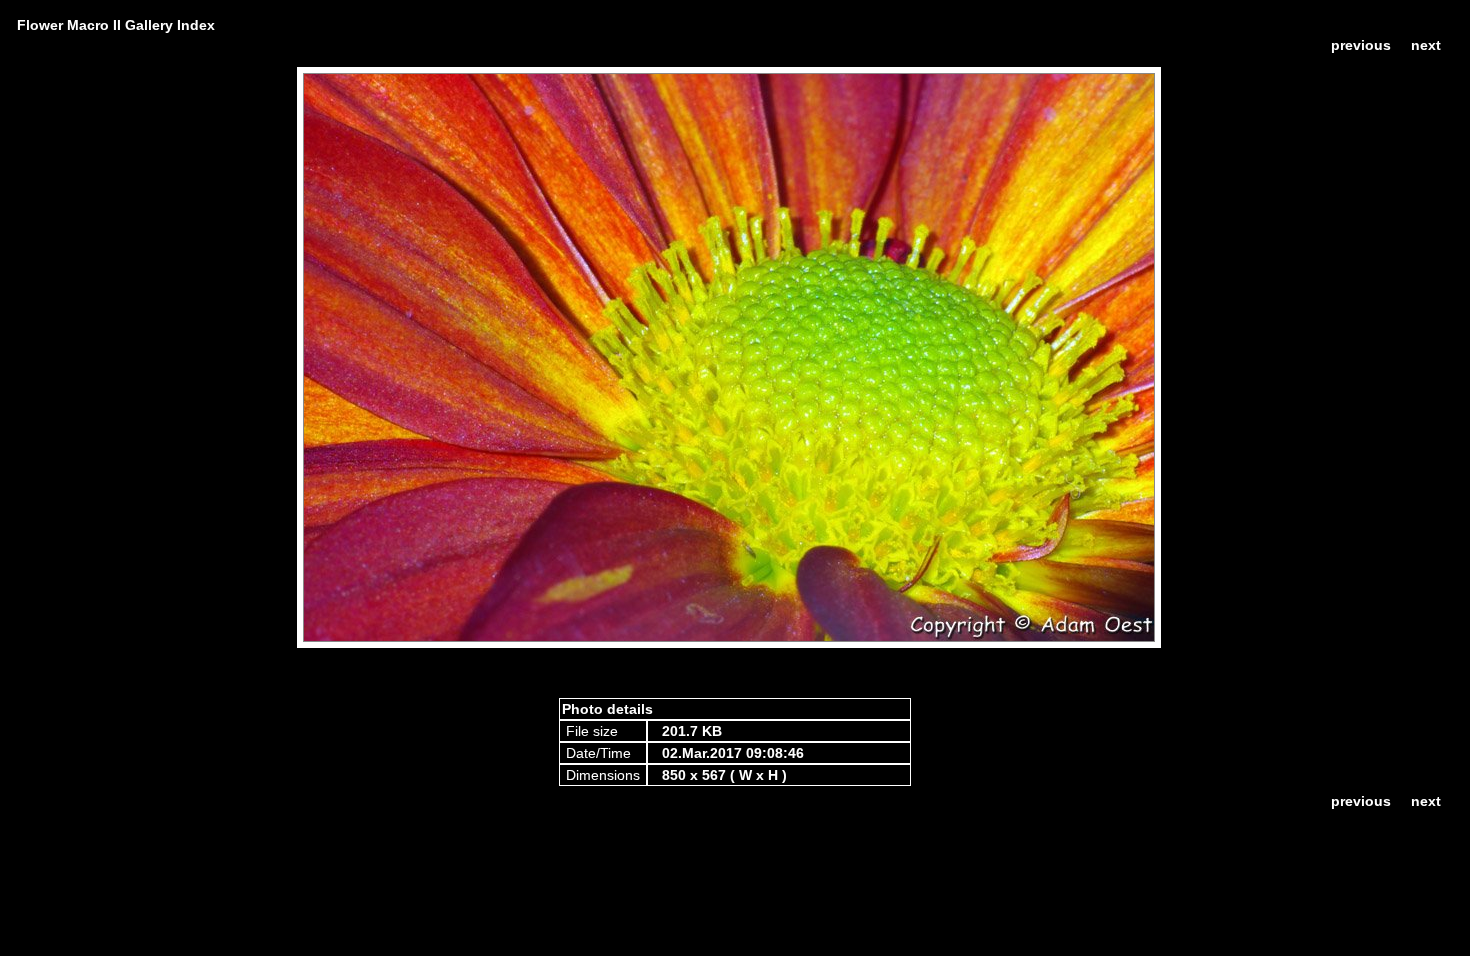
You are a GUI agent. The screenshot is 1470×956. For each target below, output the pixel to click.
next (1426, 45)
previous (1361, 45)
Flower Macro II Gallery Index (116, 25)
